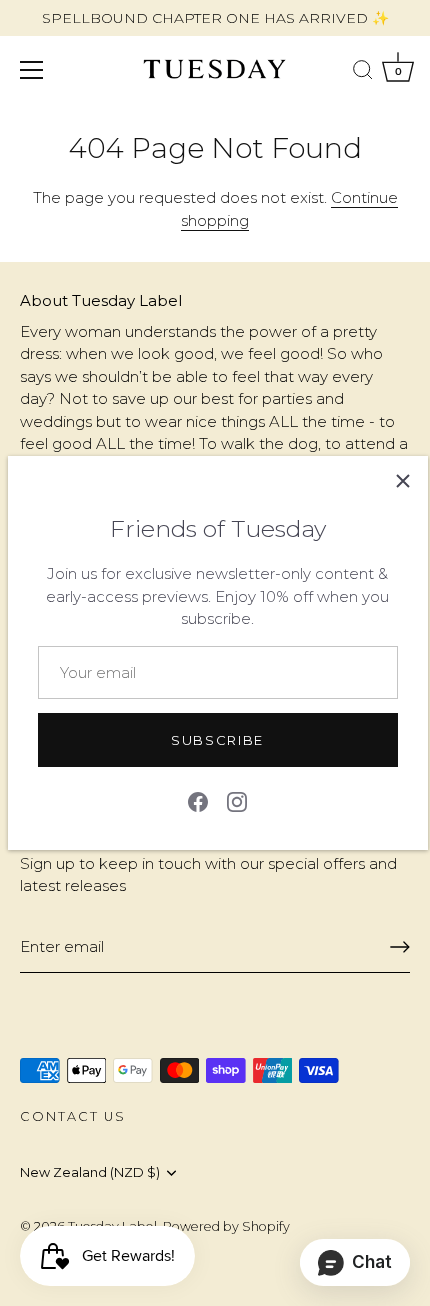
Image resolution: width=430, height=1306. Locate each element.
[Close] (403, 481)
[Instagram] (237, 800)
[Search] (363, 73)
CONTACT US (73, 1116)
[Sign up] (400, 947)
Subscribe (217, 740)
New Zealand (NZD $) (90, 1172)
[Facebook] (198, 800)
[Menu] (32, 70)
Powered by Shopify (226, 1226)
